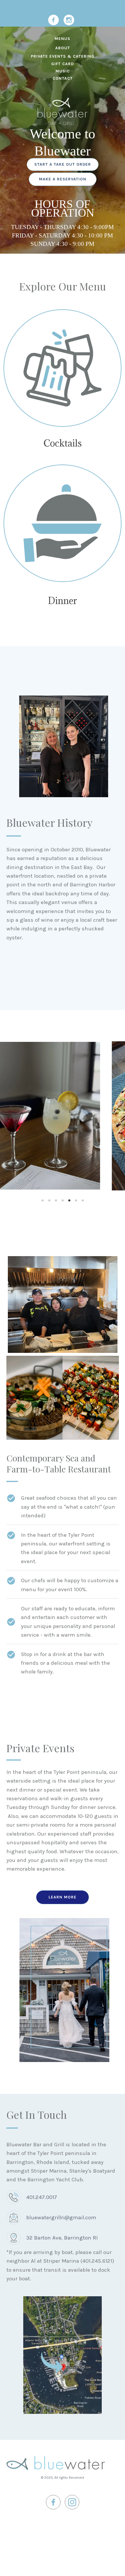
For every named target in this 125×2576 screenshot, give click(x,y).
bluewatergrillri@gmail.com (61, 2218)
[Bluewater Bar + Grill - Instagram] (69, 20)
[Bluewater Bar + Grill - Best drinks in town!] (63, 368)
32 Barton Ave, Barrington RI (62, 2238)
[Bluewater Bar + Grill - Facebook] (53, 20)
